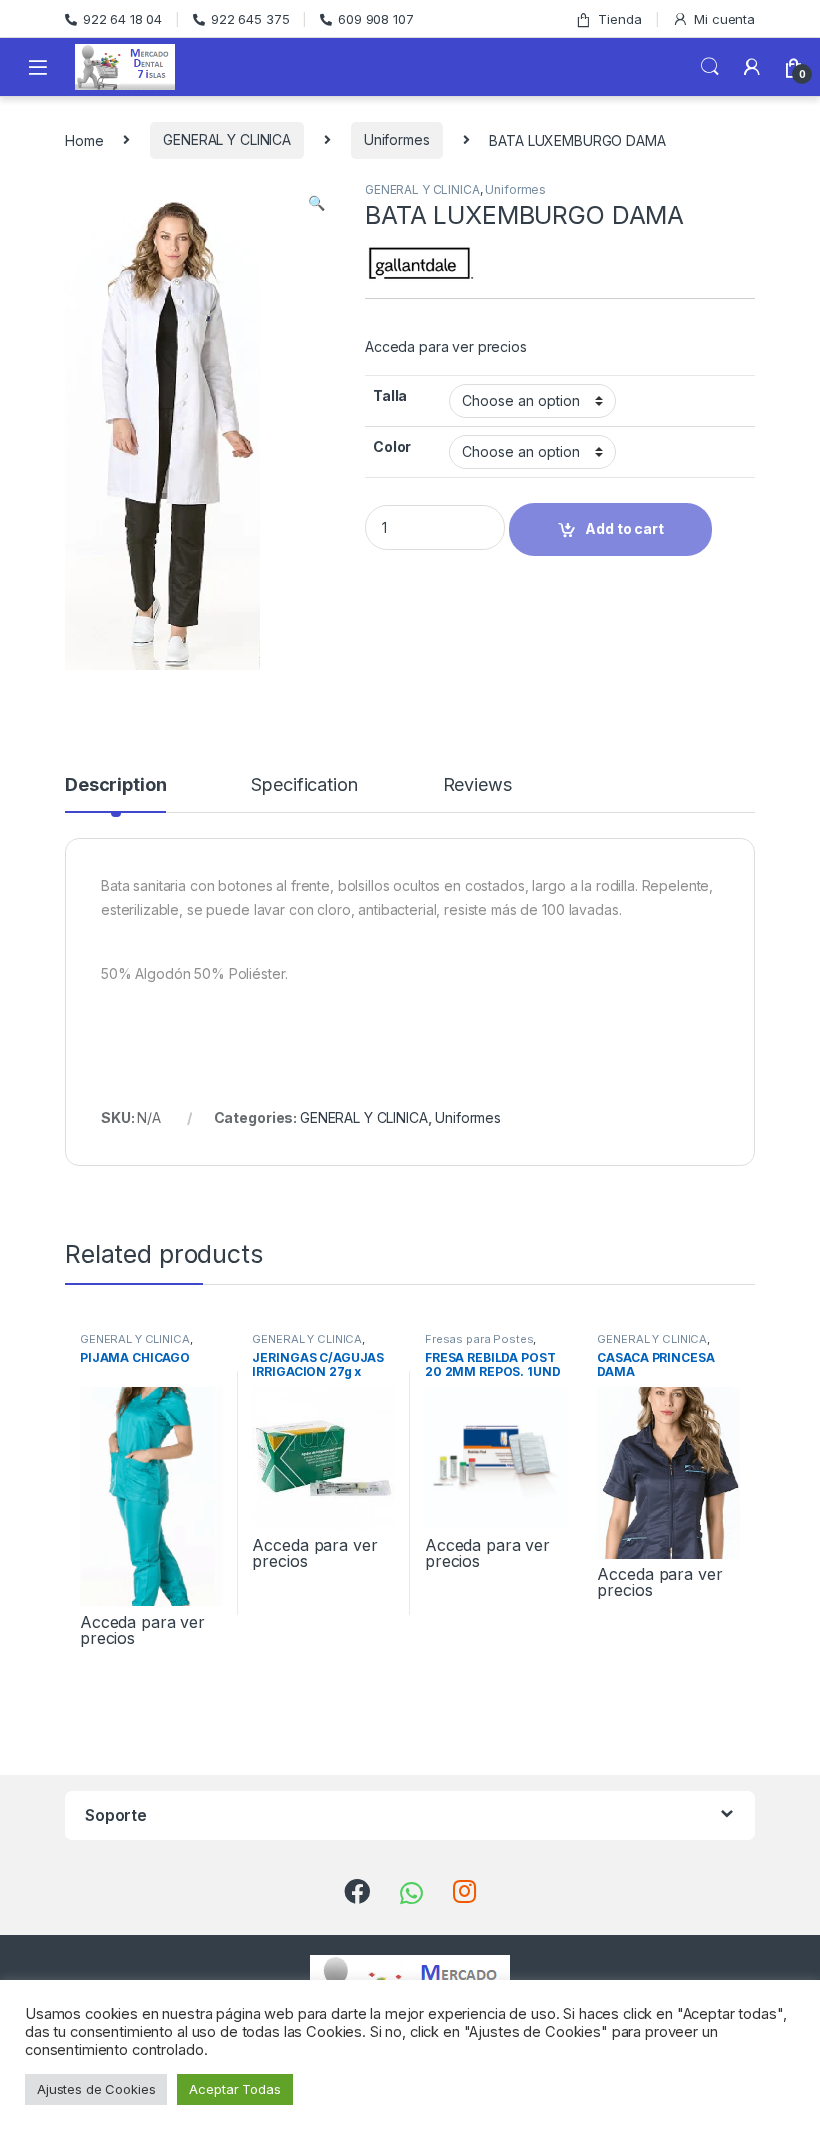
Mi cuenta (724, 19)
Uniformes (397, 139)
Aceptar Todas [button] (234, 2089)
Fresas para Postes (479, 1339)
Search (710, 67)
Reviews (477, 785)
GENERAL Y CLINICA (227, 139)
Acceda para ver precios (446, 346)
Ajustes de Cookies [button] (96, 2089)
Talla (390, 395)
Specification (304, 785)
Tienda (619, 19)
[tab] (115, 794)
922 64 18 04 (122, 19)
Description (115, 785)
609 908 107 (375, 19)
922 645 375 (250, 19)
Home (84, 139)
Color (392, 446)
